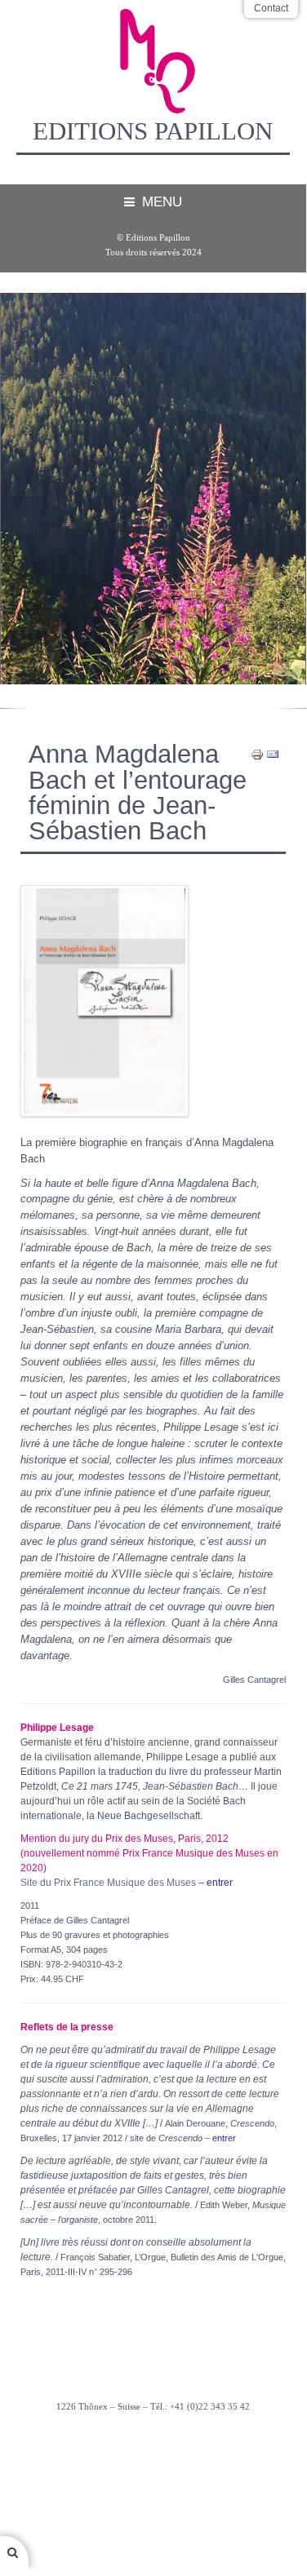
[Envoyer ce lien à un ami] (273, 754)
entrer (220, 1883)
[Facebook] (153, 2450)
